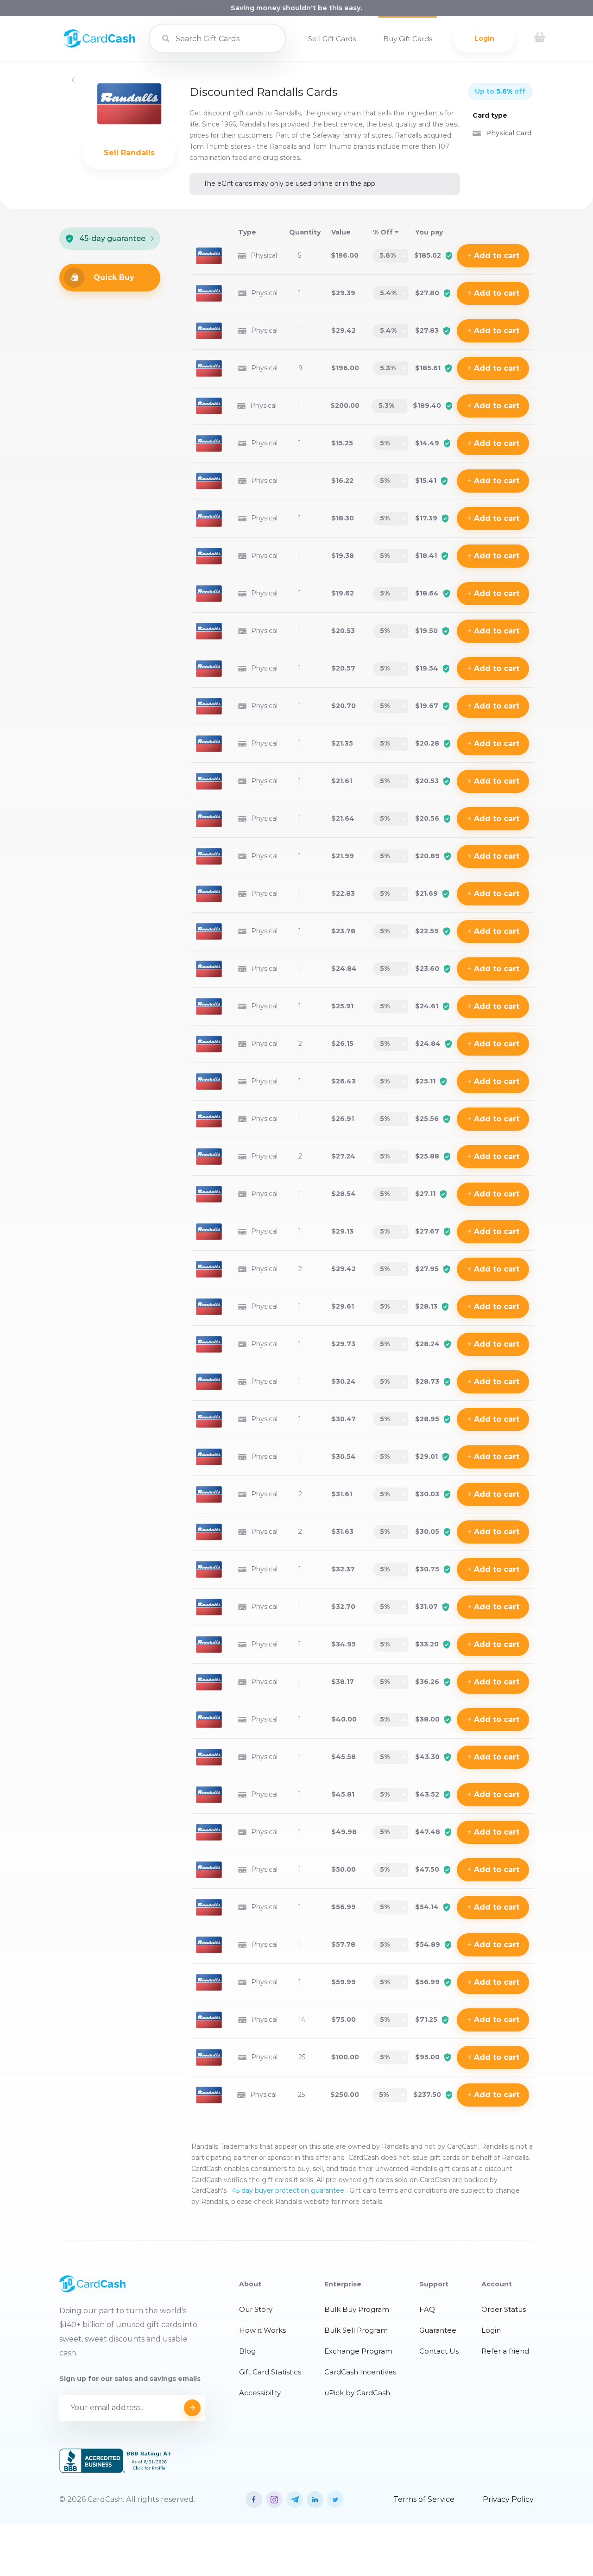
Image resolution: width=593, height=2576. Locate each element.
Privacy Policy (508, 2499)
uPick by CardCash (357, 2393)
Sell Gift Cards (332, 39)
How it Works (262, 2330)
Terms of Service (424, 2499)
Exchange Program (358, 2351)
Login (484, 38)
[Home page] (99, 45)
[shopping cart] (540, 38)
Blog (247, 2351)
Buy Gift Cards (408, 39)
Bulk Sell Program (356, 2330)
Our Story (256, 2309)
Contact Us (439, 2351)
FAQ (427, 2309)
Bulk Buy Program (357, 2309)
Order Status (504, 2309)
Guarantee (438, 2330)
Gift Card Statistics (270, 2372)
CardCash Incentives (360, 2372)
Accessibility (260, 2393)
